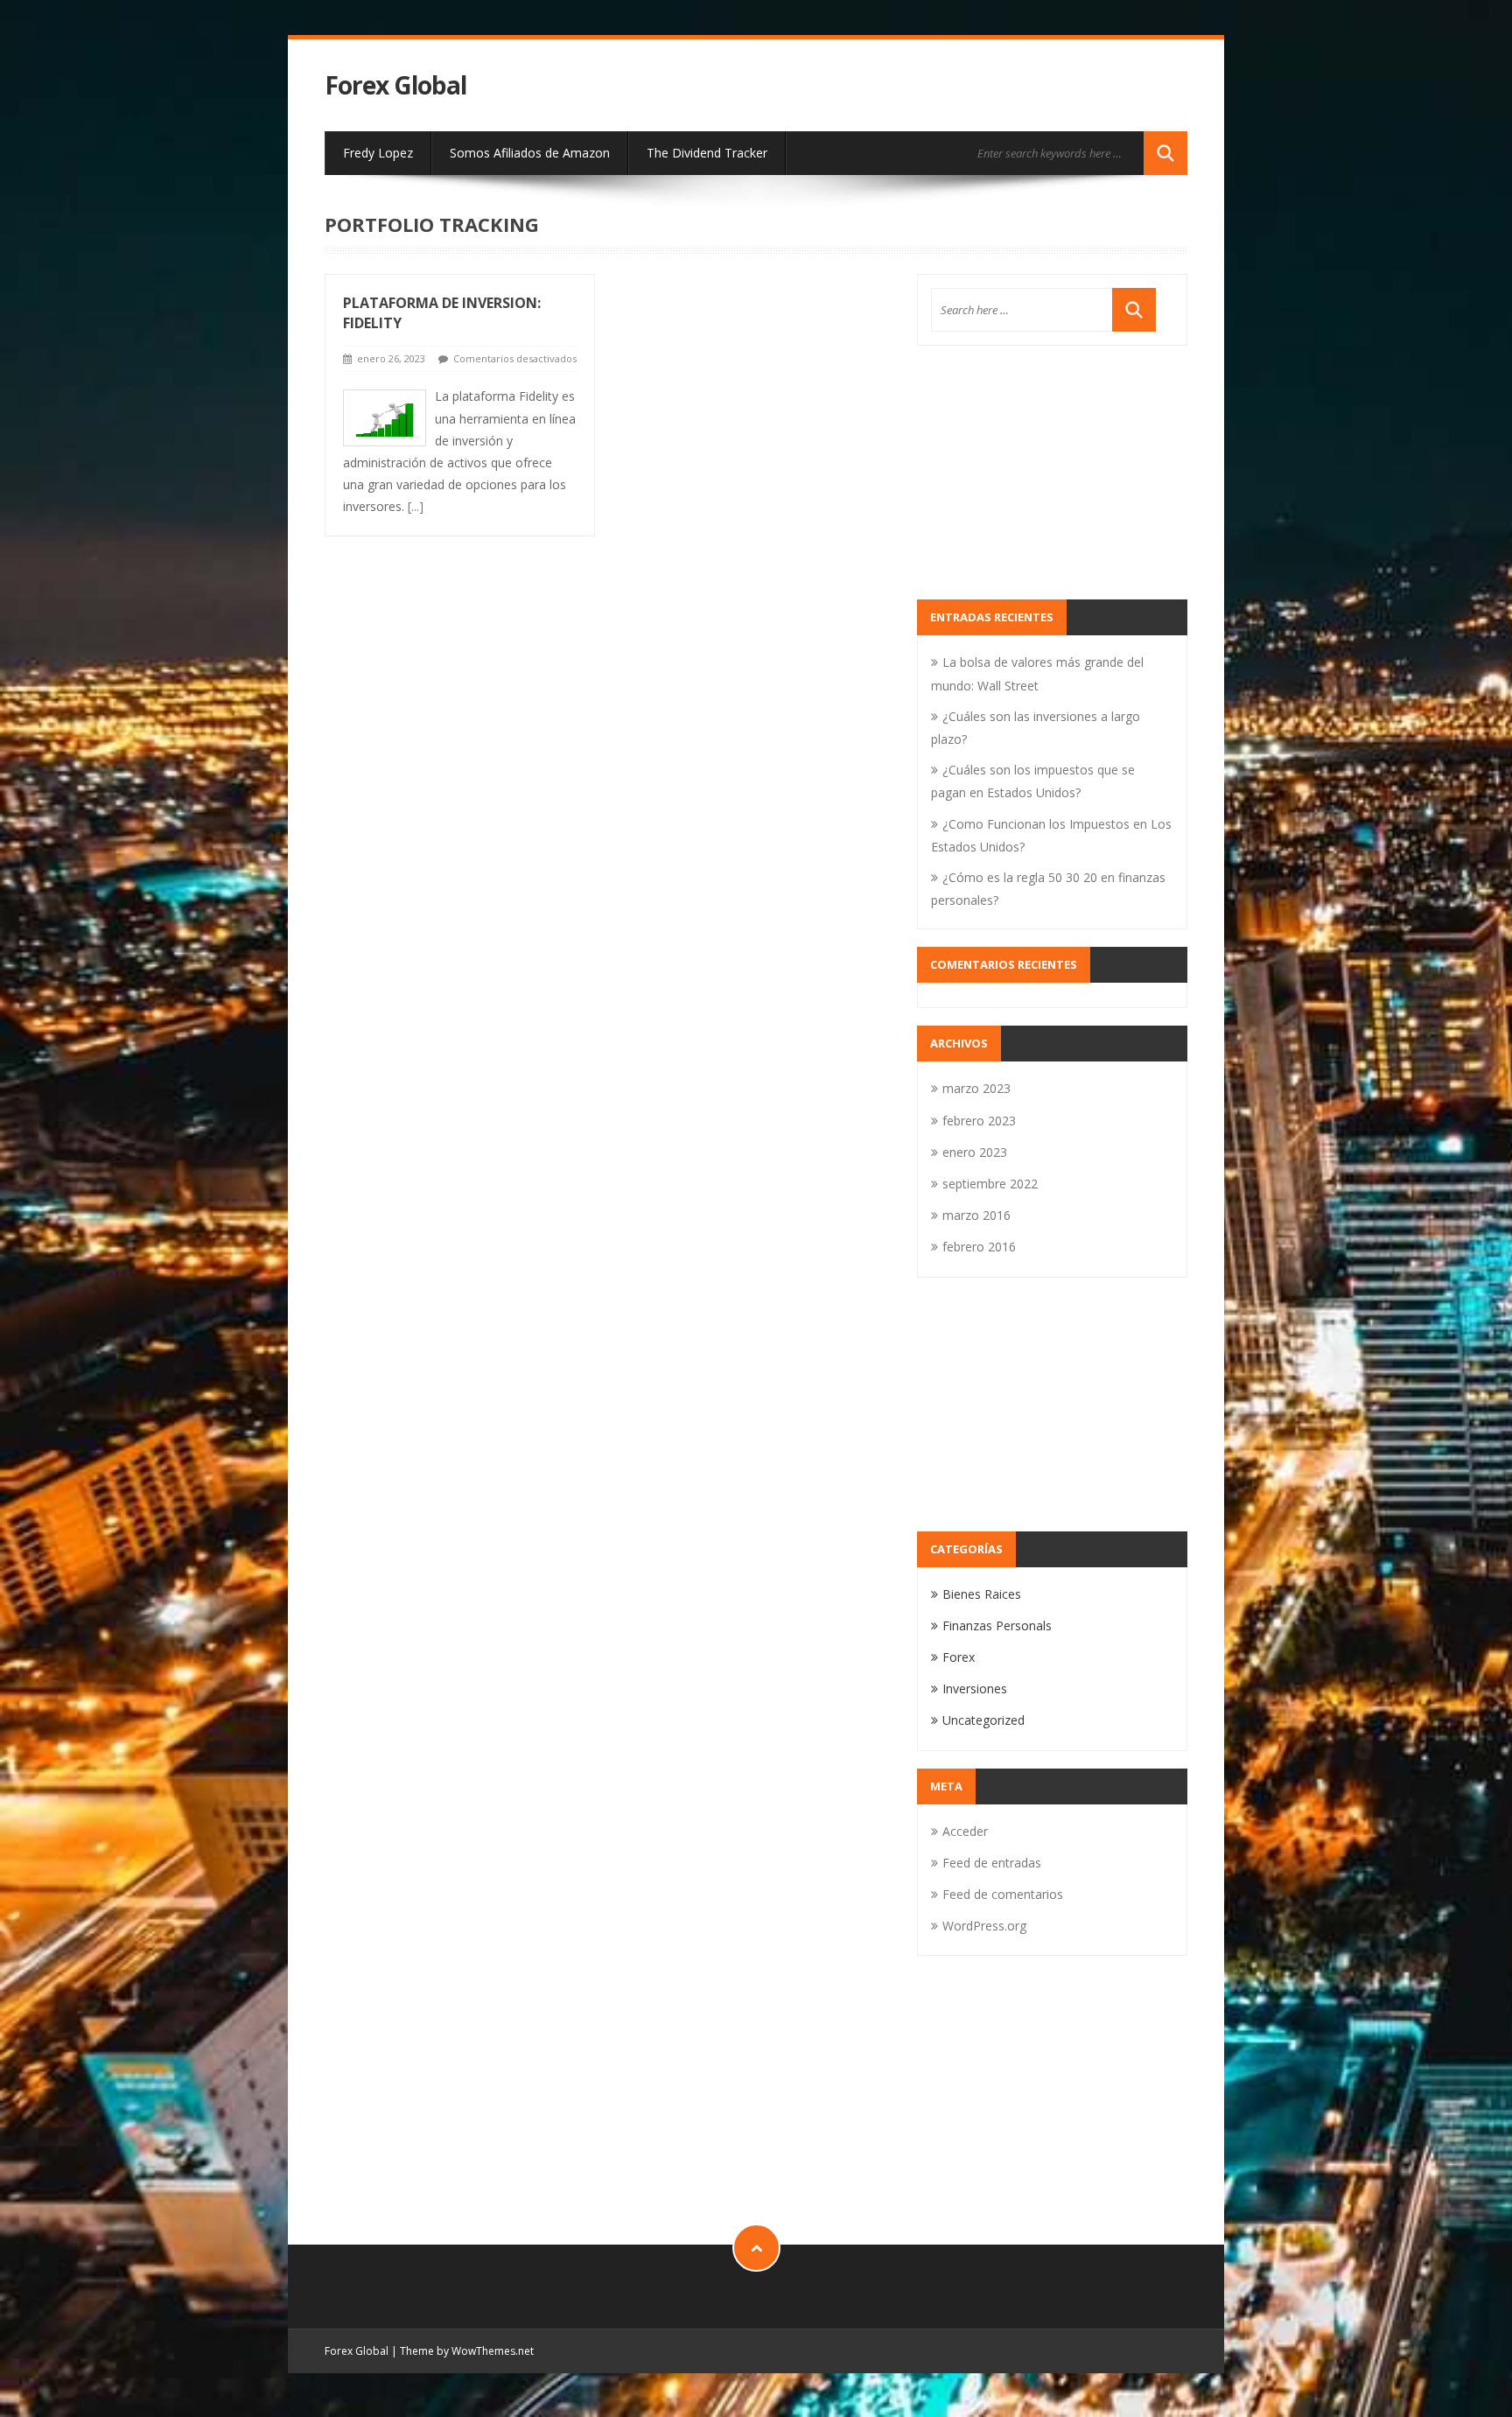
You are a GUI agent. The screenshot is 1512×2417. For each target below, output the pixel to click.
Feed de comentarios (1003, 1894)
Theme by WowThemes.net (467, 2351)
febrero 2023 (979, 1121)
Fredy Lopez (378, 153)
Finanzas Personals (997, 1625)
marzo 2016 (976, 1215)
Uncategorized (983, 1720)
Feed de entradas (992, 1863)
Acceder (965, 1831)
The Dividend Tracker (707, 153)
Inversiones (975, 1688)
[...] (416, 506)
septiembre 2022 (990, 1184)
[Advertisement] (1052, 473)
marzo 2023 (976, 1088)
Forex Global (395, 85)
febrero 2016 (979, 1247)
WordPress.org (984, 1926)
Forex (959, 1657)
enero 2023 (975, 1152)
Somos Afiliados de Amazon (530, 153)
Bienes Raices (982, 1594)
